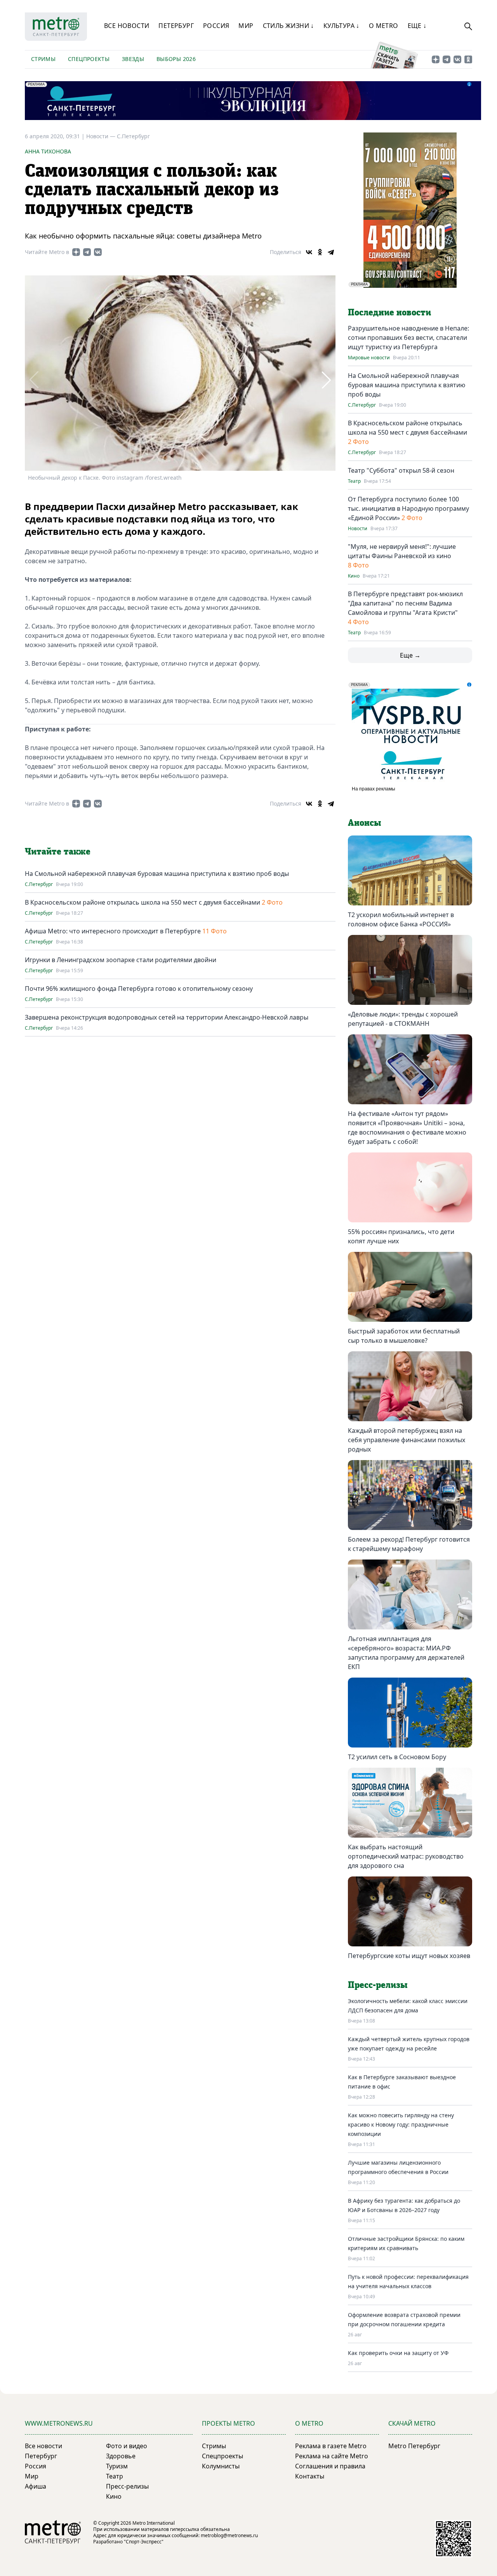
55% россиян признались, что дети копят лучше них (401, 1236)
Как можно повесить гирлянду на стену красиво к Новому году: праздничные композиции (401, 2124)
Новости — (102, 136)
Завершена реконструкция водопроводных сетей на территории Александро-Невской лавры (167, 1017)
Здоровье (121, 2456)
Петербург (176, 26)
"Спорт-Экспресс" (144, 2542)
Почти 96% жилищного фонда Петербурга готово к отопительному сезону (139, 989)
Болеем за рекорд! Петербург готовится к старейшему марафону (409, 1544)
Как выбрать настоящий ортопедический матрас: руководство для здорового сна (406, 1856)
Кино (354, 576)
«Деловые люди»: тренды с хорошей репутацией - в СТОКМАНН (403, 1019)
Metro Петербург (414, 2446)
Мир (246, 26)
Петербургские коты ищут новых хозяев (409, 1956)
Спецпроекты (89, 59)
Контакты (310, 2476)
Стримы (43, 59)
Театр (354, 481)
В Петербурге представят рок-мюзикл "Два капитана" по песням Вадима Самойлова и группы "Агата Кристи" (405, 603)
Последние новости (389, 313)
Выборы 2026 (176, 59)
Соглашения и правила (330, 2466)
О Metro (384, 26)
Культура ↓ (341, 26)
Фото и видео (127, 2446)
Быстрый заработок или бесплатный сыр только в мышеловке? (404, 1336)
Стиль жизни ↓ (288, 26)
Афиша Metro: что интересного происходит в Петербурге (113, 931)
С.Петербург (133, 136)
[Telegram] (331, 252)
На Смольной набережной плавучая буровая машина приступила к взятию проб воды (157, 874)
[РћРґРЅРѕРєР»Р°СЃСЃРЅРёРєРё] (320, 252)
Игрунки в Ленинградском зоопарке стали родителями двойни (121, 960)
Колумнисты (221, 2466)
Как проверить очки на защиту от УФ (398, 2353)
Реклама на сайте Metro (332, 2456)
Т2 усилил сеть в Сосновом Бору (397, 1757)
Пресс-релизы (127, 2486)
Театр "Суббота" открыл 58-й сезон (401, 470)
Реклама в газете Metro (331, 2446)
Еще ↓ (417, 26)
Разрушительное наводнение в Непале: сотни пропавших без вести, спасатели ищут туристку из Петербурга (408, 338)
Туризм (117, 2466)
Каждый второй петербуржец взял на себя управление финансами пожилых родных (407, 1440)
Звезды (133, 59)
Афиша (36, 2486)
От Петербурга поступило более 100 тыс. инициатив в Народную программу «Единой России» (408, 508)
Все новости (127, 26)
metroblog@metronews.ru (229, 2535)
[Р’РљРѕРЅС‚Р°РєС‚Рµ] (309, 252)
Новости (358, 529)
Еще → (410, 655)
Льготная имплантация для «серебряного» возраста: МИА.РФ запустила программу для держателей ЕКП (406, 1653)
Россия (216, 26)
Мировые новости (369, 358)
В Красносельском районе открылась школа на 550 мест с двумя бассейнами (143, 902)
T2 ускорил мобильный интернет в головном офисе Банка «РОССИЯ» (401, 919)
